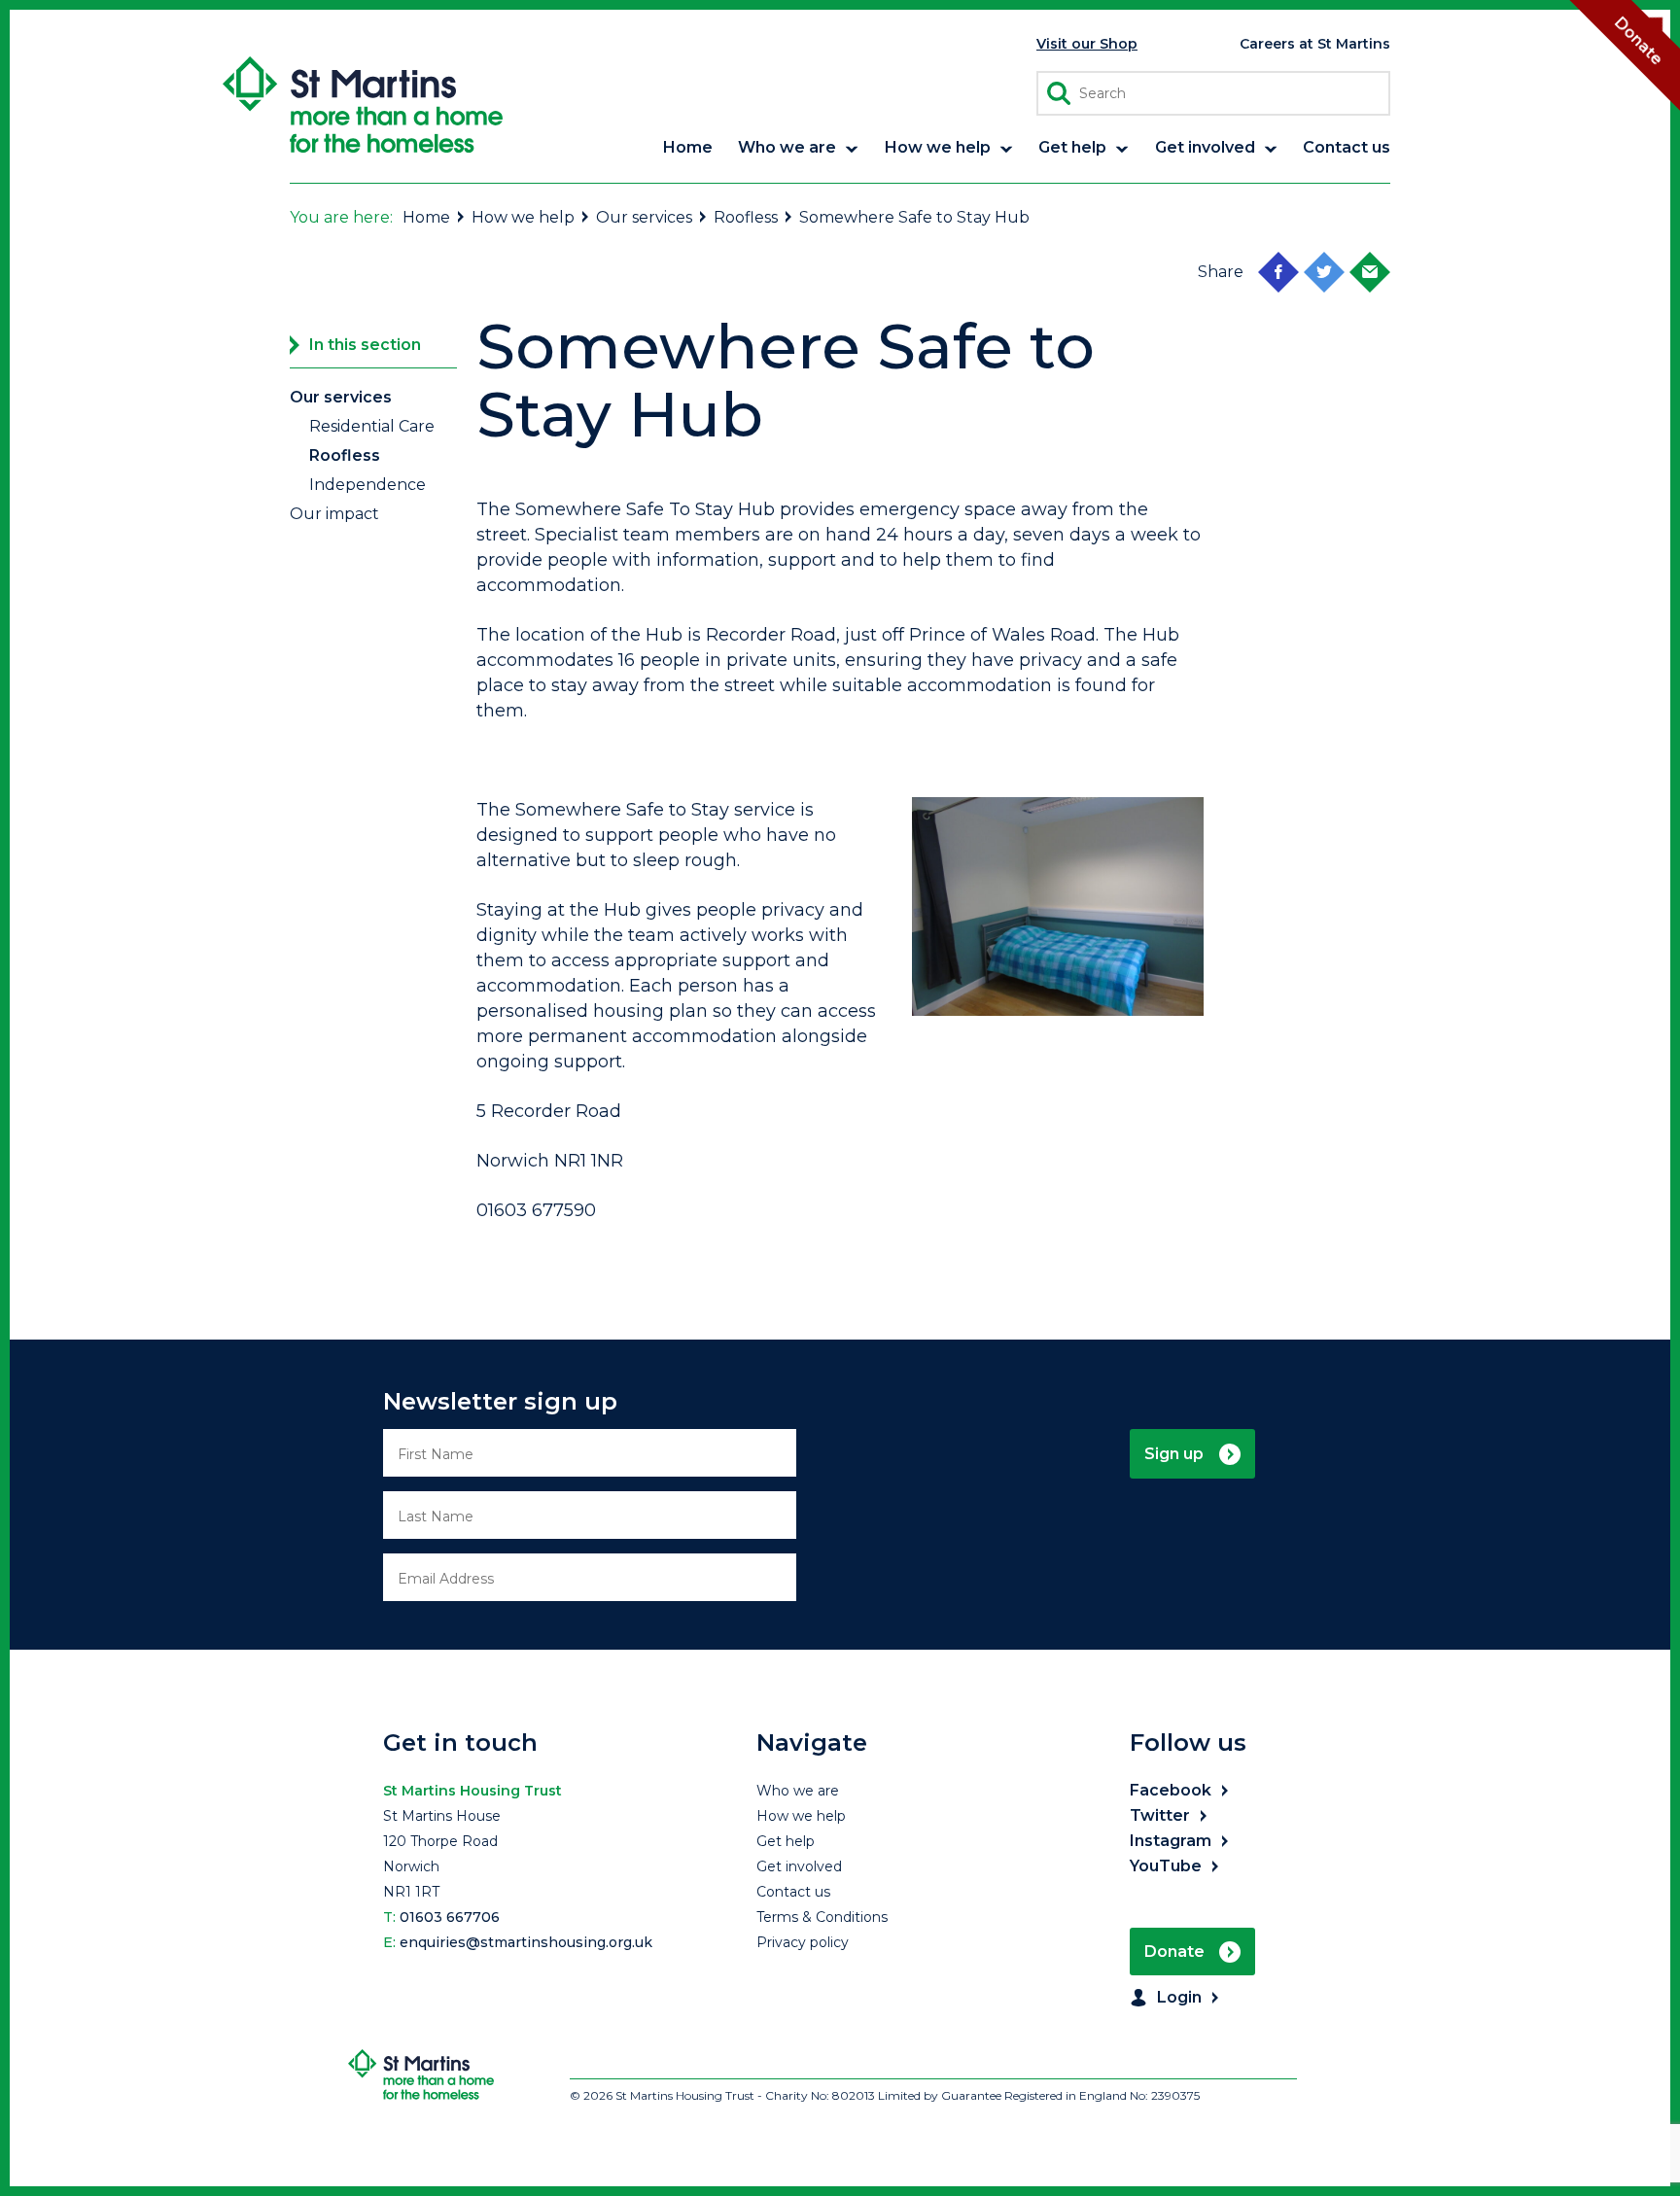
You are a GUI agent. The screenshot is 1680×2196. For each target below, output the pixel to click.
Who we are (798, 1791)
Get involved (799, 1866)
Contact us (793, 1892)
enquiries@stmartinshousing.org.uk (526, 1942)
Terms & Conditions (822, 1917)
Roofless (746, 217)
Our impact (334, 514)
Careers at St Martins (1315, 44)
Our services (644, 217)
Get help (786, 1841)
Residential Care (372, 426)
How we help (523, 217)
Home (426, 217)
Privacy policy (803, 1942)
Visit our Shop (1087, 44)
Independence (367, 485)
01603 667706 (450, 1917)
